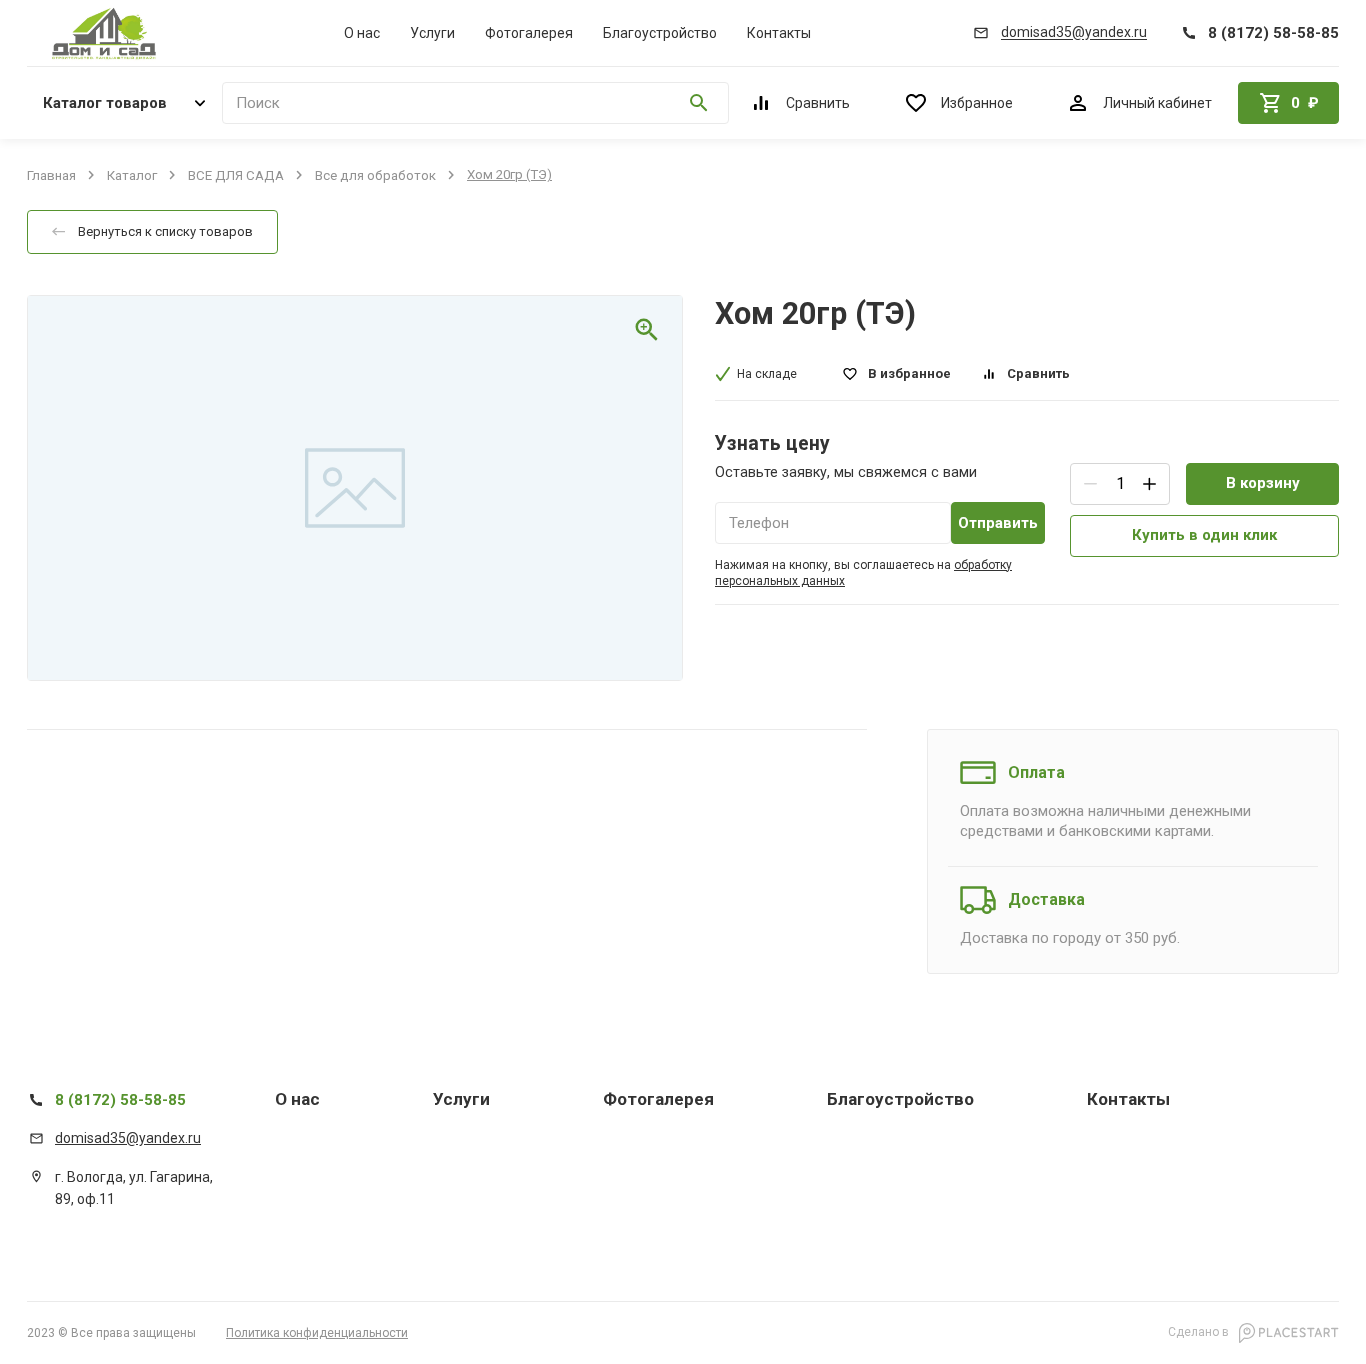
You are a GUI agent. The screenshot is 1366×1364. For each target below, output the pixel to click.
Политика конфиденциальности (317, 1333)
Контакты (779, 33)
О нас (362, 33)
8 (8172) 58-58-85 (120, 1100)
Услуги (432, 33)
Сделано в (1200, 1332)
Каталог (132, 174)
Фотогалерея (529, 33)
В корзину (1263, 483)
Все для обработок (375, 174)
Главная (51, 174)
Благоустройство (660, 33)
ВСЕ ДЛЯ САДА (236, 174)
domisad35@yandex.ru (128, 1138)
